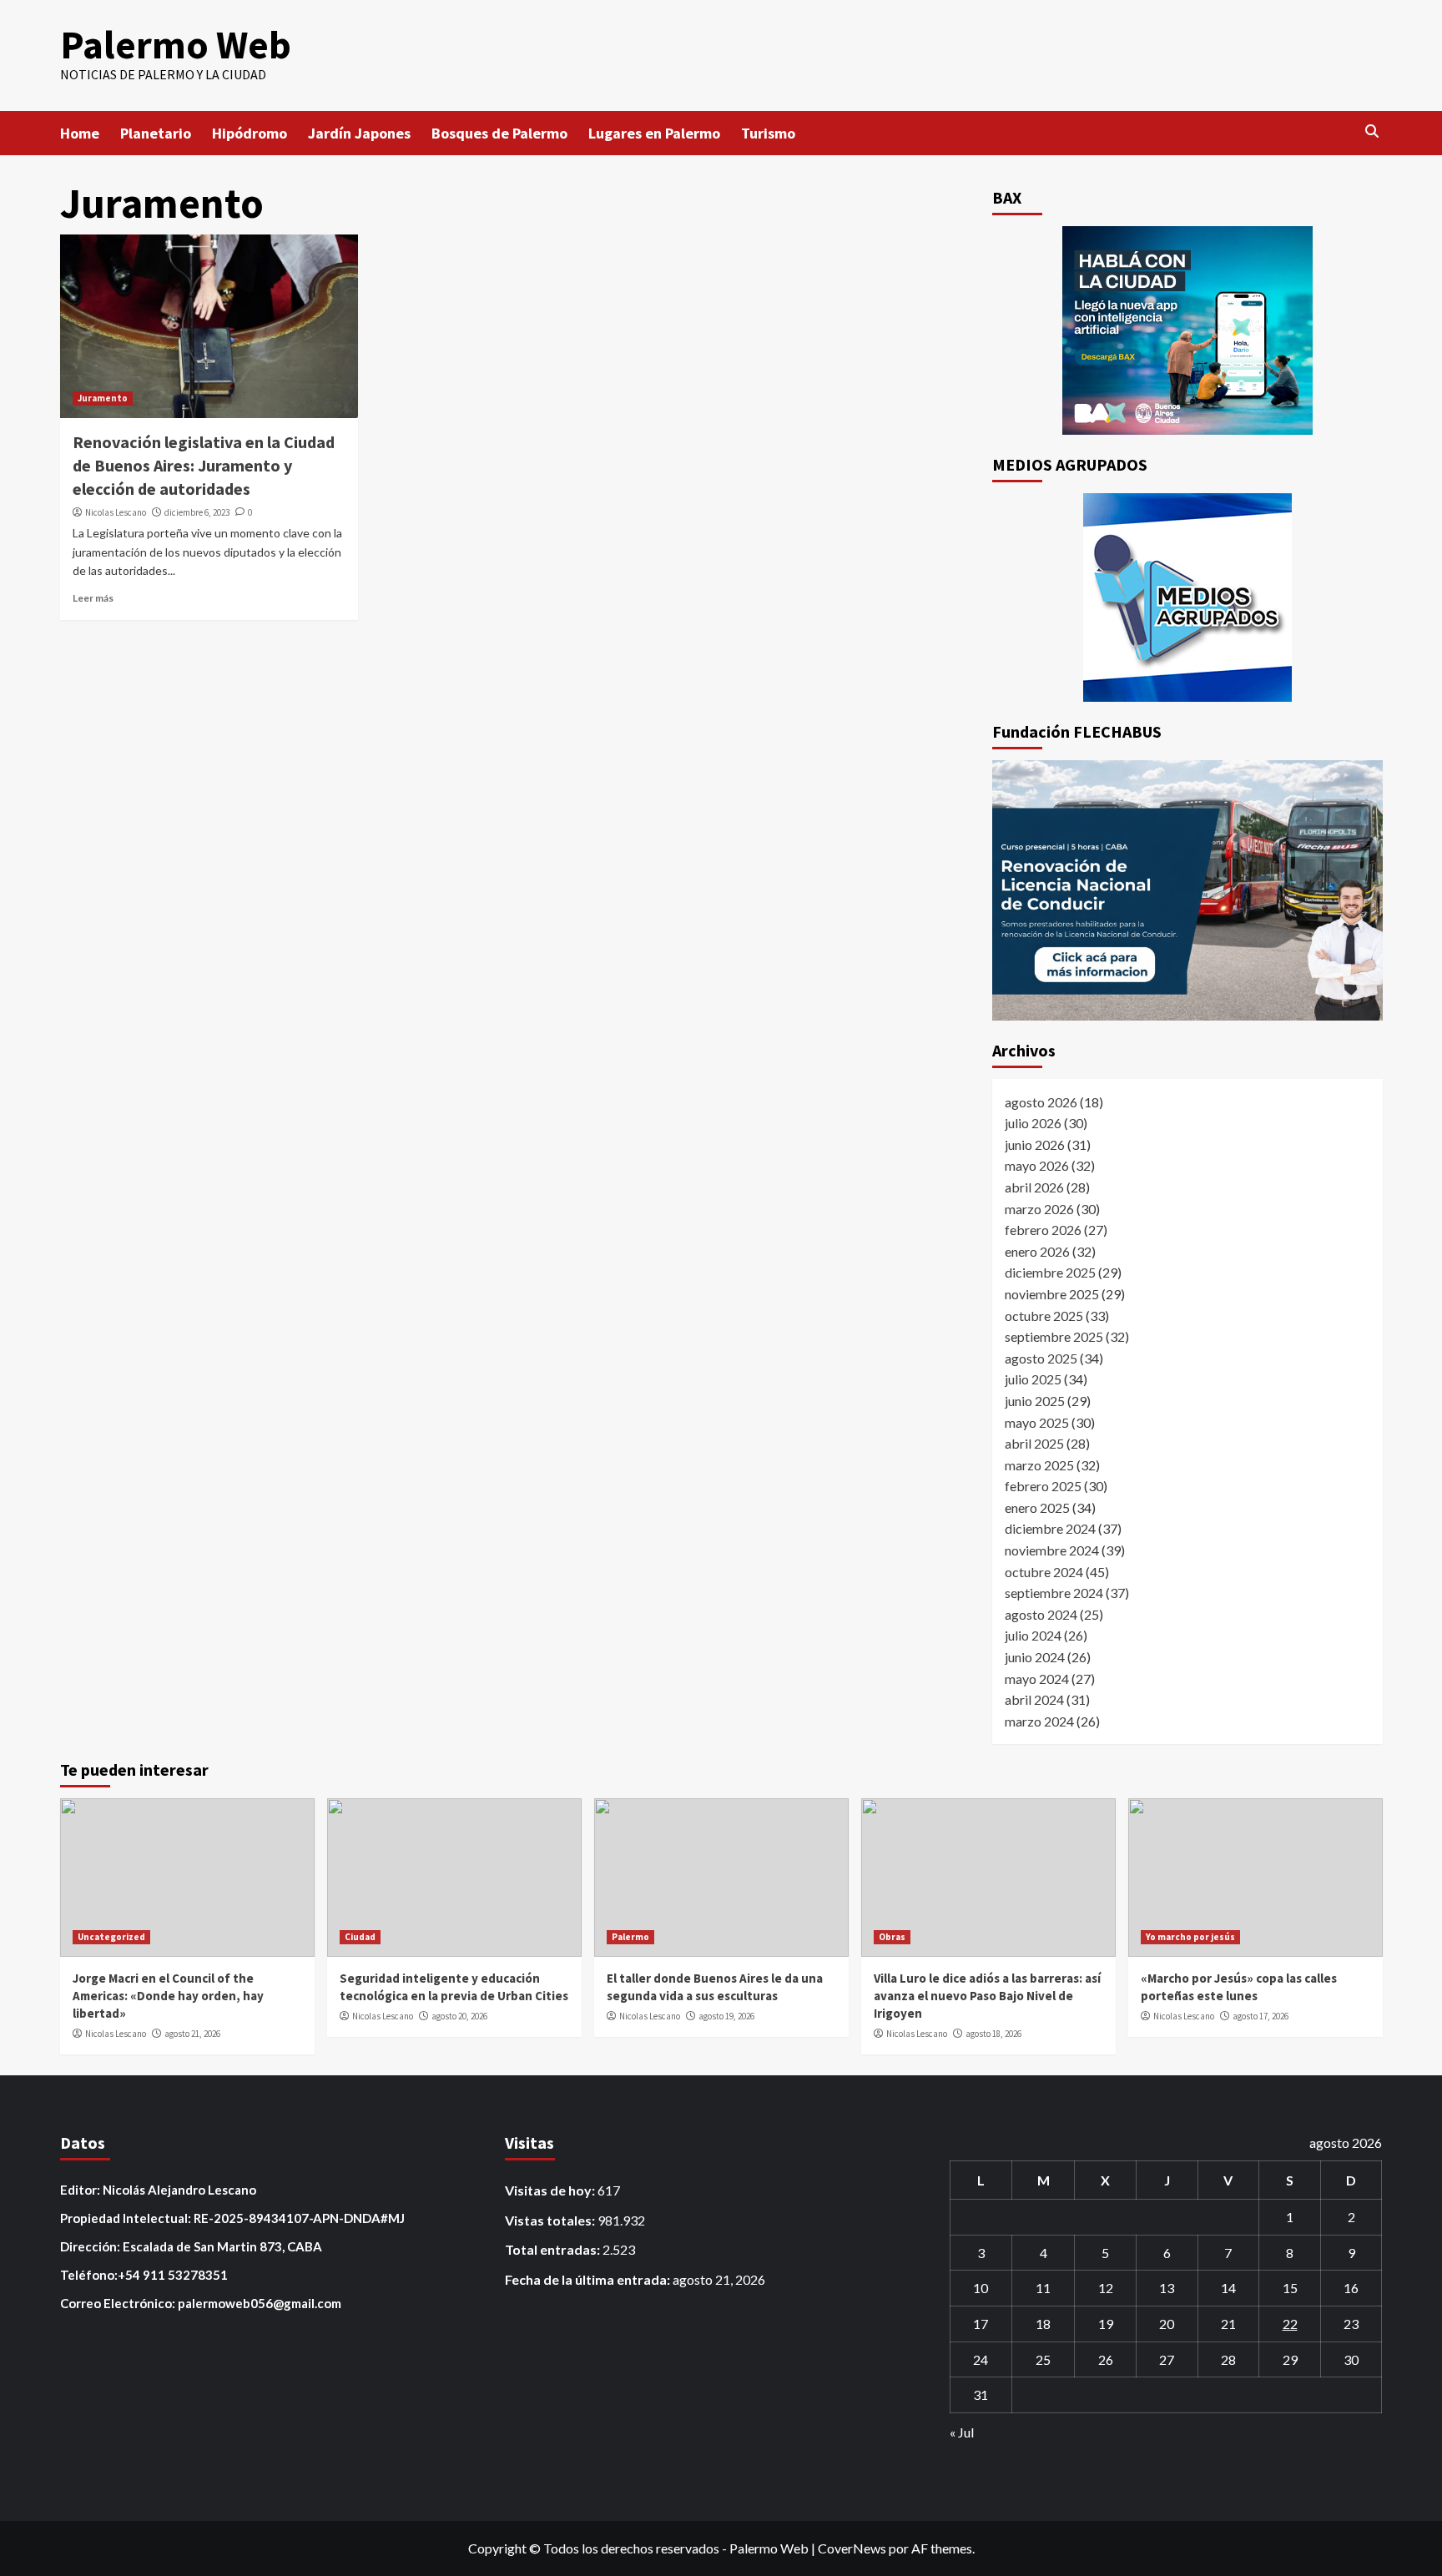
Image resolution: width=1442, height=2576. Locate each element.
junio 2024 (1035, 1657)
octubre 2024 (1044, 1572)
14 (1228, 2288)
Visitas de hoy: (551, 2190)
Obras (892, 1937)
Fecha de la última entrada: (589, 2279)
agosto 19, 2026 (726, 2016)
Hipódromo (250, 133)
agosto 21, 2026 (192, 2034)
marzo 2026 (1039, 1209)
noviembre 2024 (1052, 1550)
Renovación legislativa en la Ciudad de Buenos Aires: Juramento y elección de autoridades (204, 465)
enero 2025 (1037, 1507)
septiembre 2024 (1054, 1593)
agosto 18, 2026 (993, 2034)
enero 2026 (1037, 1251)
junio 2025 (1035, 1401)
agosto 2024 (1041, 1614)
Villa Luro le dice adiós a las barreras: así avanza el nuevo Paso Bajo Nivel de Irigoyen (987, 1996)
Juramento (103, 398)
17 (981, 2324)
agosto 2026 (1041, 1102)
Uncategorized (111, 1937)
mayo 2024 (1037, 1679)
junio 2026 (1035, 1144)
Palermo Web (176, 45)
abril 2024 (1034, 1699)
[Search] (1372, 131)
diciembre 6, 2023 (197, 512)
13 (1167, 2288)
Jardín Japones (359, 133)
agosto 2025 (1041, 1358)
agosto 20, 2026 (459, 2016)
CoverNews (852, 2548)
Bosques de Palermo (499, 133)
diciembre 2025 (1050, 1272)
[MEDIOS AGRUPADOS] (1187, 597)
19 (1106, 2324)
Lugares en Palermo (654, 133)
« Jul (962, 2432)
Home (80, 133)
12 (1106, 2288)
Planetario (156, 133)
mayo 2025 (1037, 1422)
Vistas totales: (551, 2220)
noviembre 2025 (1052, 1294)
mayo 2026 (1037, 1165)
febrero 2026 (1043, 1230)
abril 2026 (1034, 1187)
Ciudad (360, 1937)
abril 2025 (1034, 1443)
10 (981, 2288)
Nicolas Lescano (116, 512)
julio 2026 (1033, 1123)
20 (1167, 2324)
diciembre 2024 (1050, 1528)
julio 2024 (1033, 1635)
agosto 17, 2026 (1260, 2016)
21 (1228, 2324)
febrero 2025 (1043, 1486)
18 (1043, 2324)
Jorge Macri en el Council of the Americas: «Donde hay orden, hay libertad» (168, 1996)
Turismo (768, 133)
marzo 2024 (1039, 1721)
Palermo (630, 1937)
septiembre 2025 (1054, 1336)
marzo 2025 (1039, 1465)
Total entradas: (554, 2249)
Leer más (93, 598)
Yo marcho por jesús (1190, 1937)
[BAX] (1187, 330)
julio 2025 (1033, 1379)
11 (1043, 2288)
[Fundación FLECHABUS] (1187, 890)
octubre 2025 (1044, 1316)
